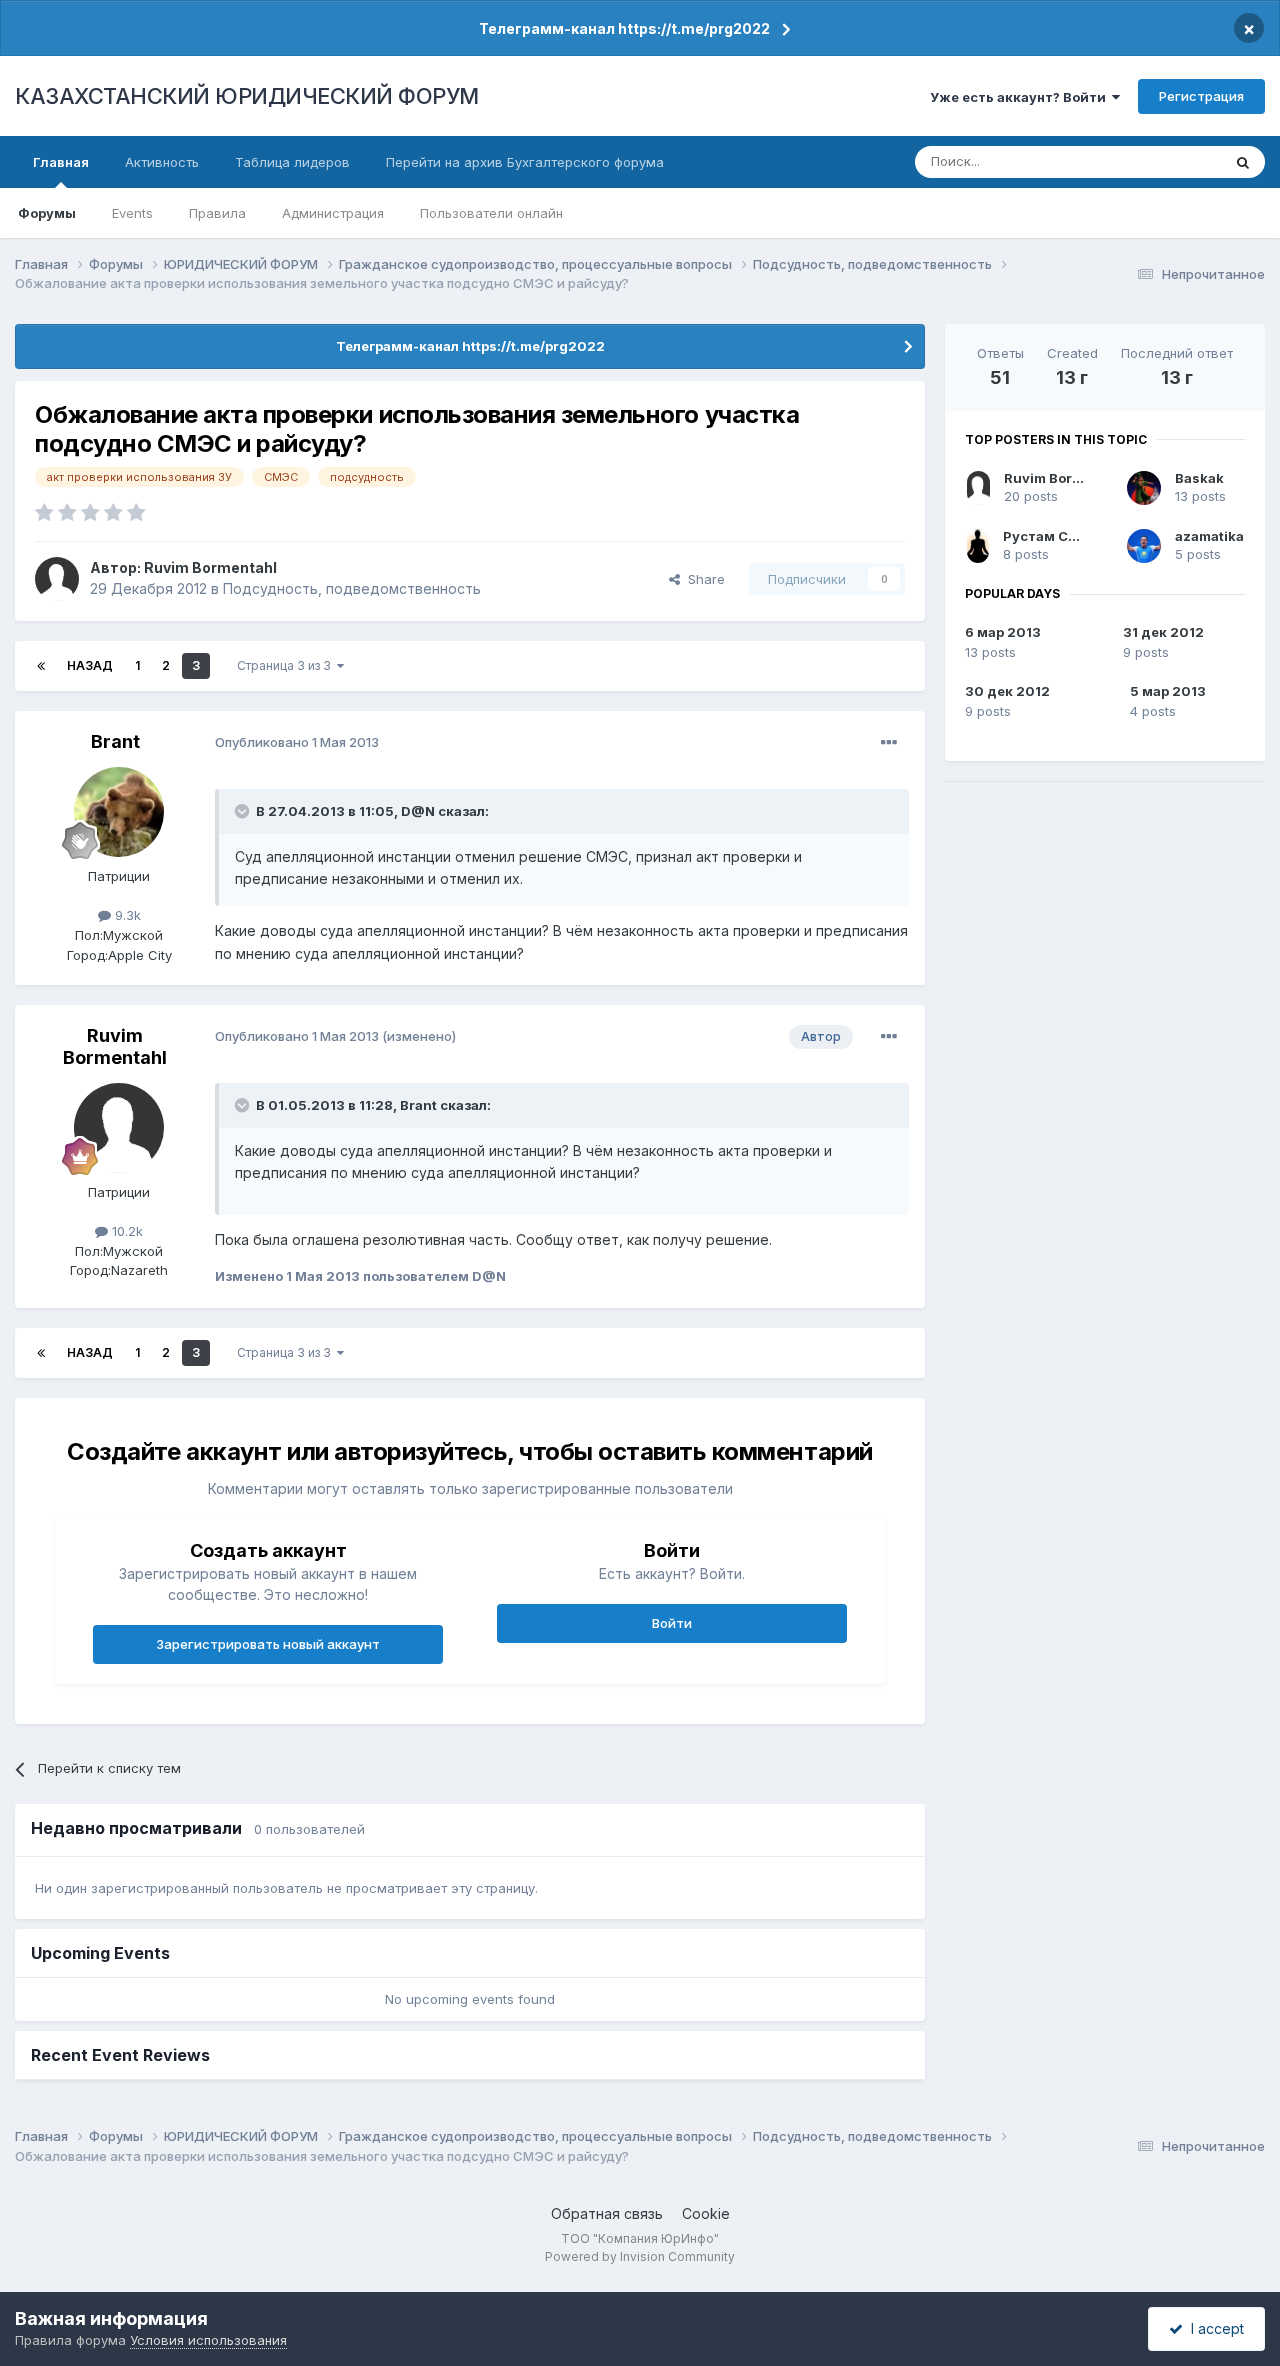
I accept (1213, 2328)
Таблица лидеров (292, 162)
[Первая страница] (41, 666)
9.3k (126, 915)
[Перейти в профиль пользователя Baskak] (1144, 488)
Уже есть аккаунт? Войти (1021, 97)
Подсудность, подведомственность (352, 588)
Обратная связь (607, 2213)
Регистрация (1201, 96)
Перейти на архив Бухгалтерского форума (525, 162)
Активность (162, 162)
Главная (61, 162)
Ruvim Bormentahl (210, 567)
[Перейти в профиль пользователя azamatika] (1144, 546)
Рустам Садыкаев (1066, 536)
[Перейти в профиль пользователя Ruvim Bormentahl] (57, 579)
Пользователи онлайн (491, 213)
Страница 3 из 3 (287, 665)
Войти (672, 1623)
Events (132, 213)
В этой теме (1158, 161)
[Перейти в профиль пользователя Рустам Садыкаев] (978, 546)
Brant (115, 741)
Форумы (47, 213)
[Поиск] (1243, 162)
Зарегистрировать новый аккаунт (268, 1644)
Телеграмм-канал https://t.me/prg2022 (624, 28)
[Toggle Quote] (244, 811)
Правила (217, 213)
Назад (90, 665)
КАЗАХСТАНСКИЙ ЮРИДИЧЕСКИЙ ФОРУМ (247, 96)
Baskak (1199, 478)
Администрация (333, 213)
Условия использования (208, 2340)
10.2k (125, 1231)
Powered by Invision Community (640, 2256)
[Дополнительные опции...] (889, 743)
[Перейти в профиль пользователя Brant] (119, 812)
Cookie (706, 2213)
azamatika (1209, 536)
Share (702, 579)
